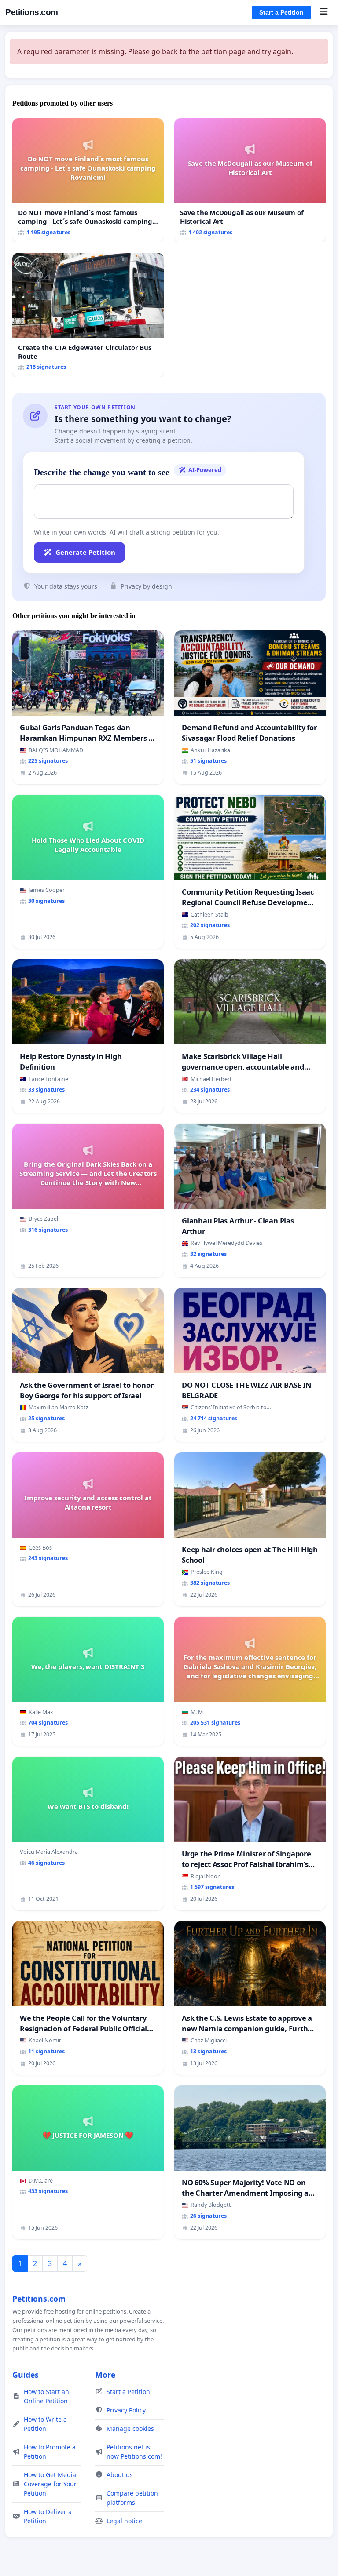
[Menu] (324, 12)
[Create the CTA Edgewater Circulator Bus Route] (88, 315)
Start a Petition (281, 12)
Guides (26, 2375)
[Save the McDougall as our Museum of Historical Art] (250, 180)
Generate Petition (85, 552)
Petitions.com (32, 12)
